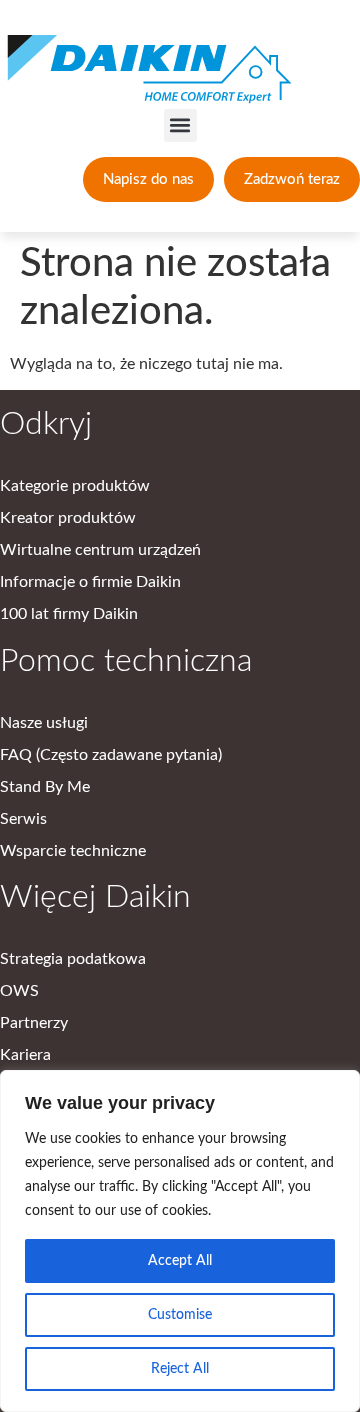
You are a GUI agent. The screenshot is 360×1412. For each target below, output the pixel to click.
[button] (180, 125)
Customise (180, 1315)
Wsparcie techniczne (73, 851)
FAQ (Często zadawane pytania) (111, 755)
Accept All (180, 1261)
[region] (180, 1241)
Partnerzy (34, 1023)
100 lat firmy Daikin (69, 614)
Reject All (180, 1369)
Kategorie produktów (75, 486)
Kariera (25, 1055)
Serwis (23, 819)
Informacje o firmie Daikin (90, 582)
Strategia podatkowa (73, 959)
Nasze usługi (44, 723)
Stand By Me (45, 787)
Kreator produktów (68, 518)
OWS (19, 991)
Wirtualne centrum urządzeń (100, 550)
